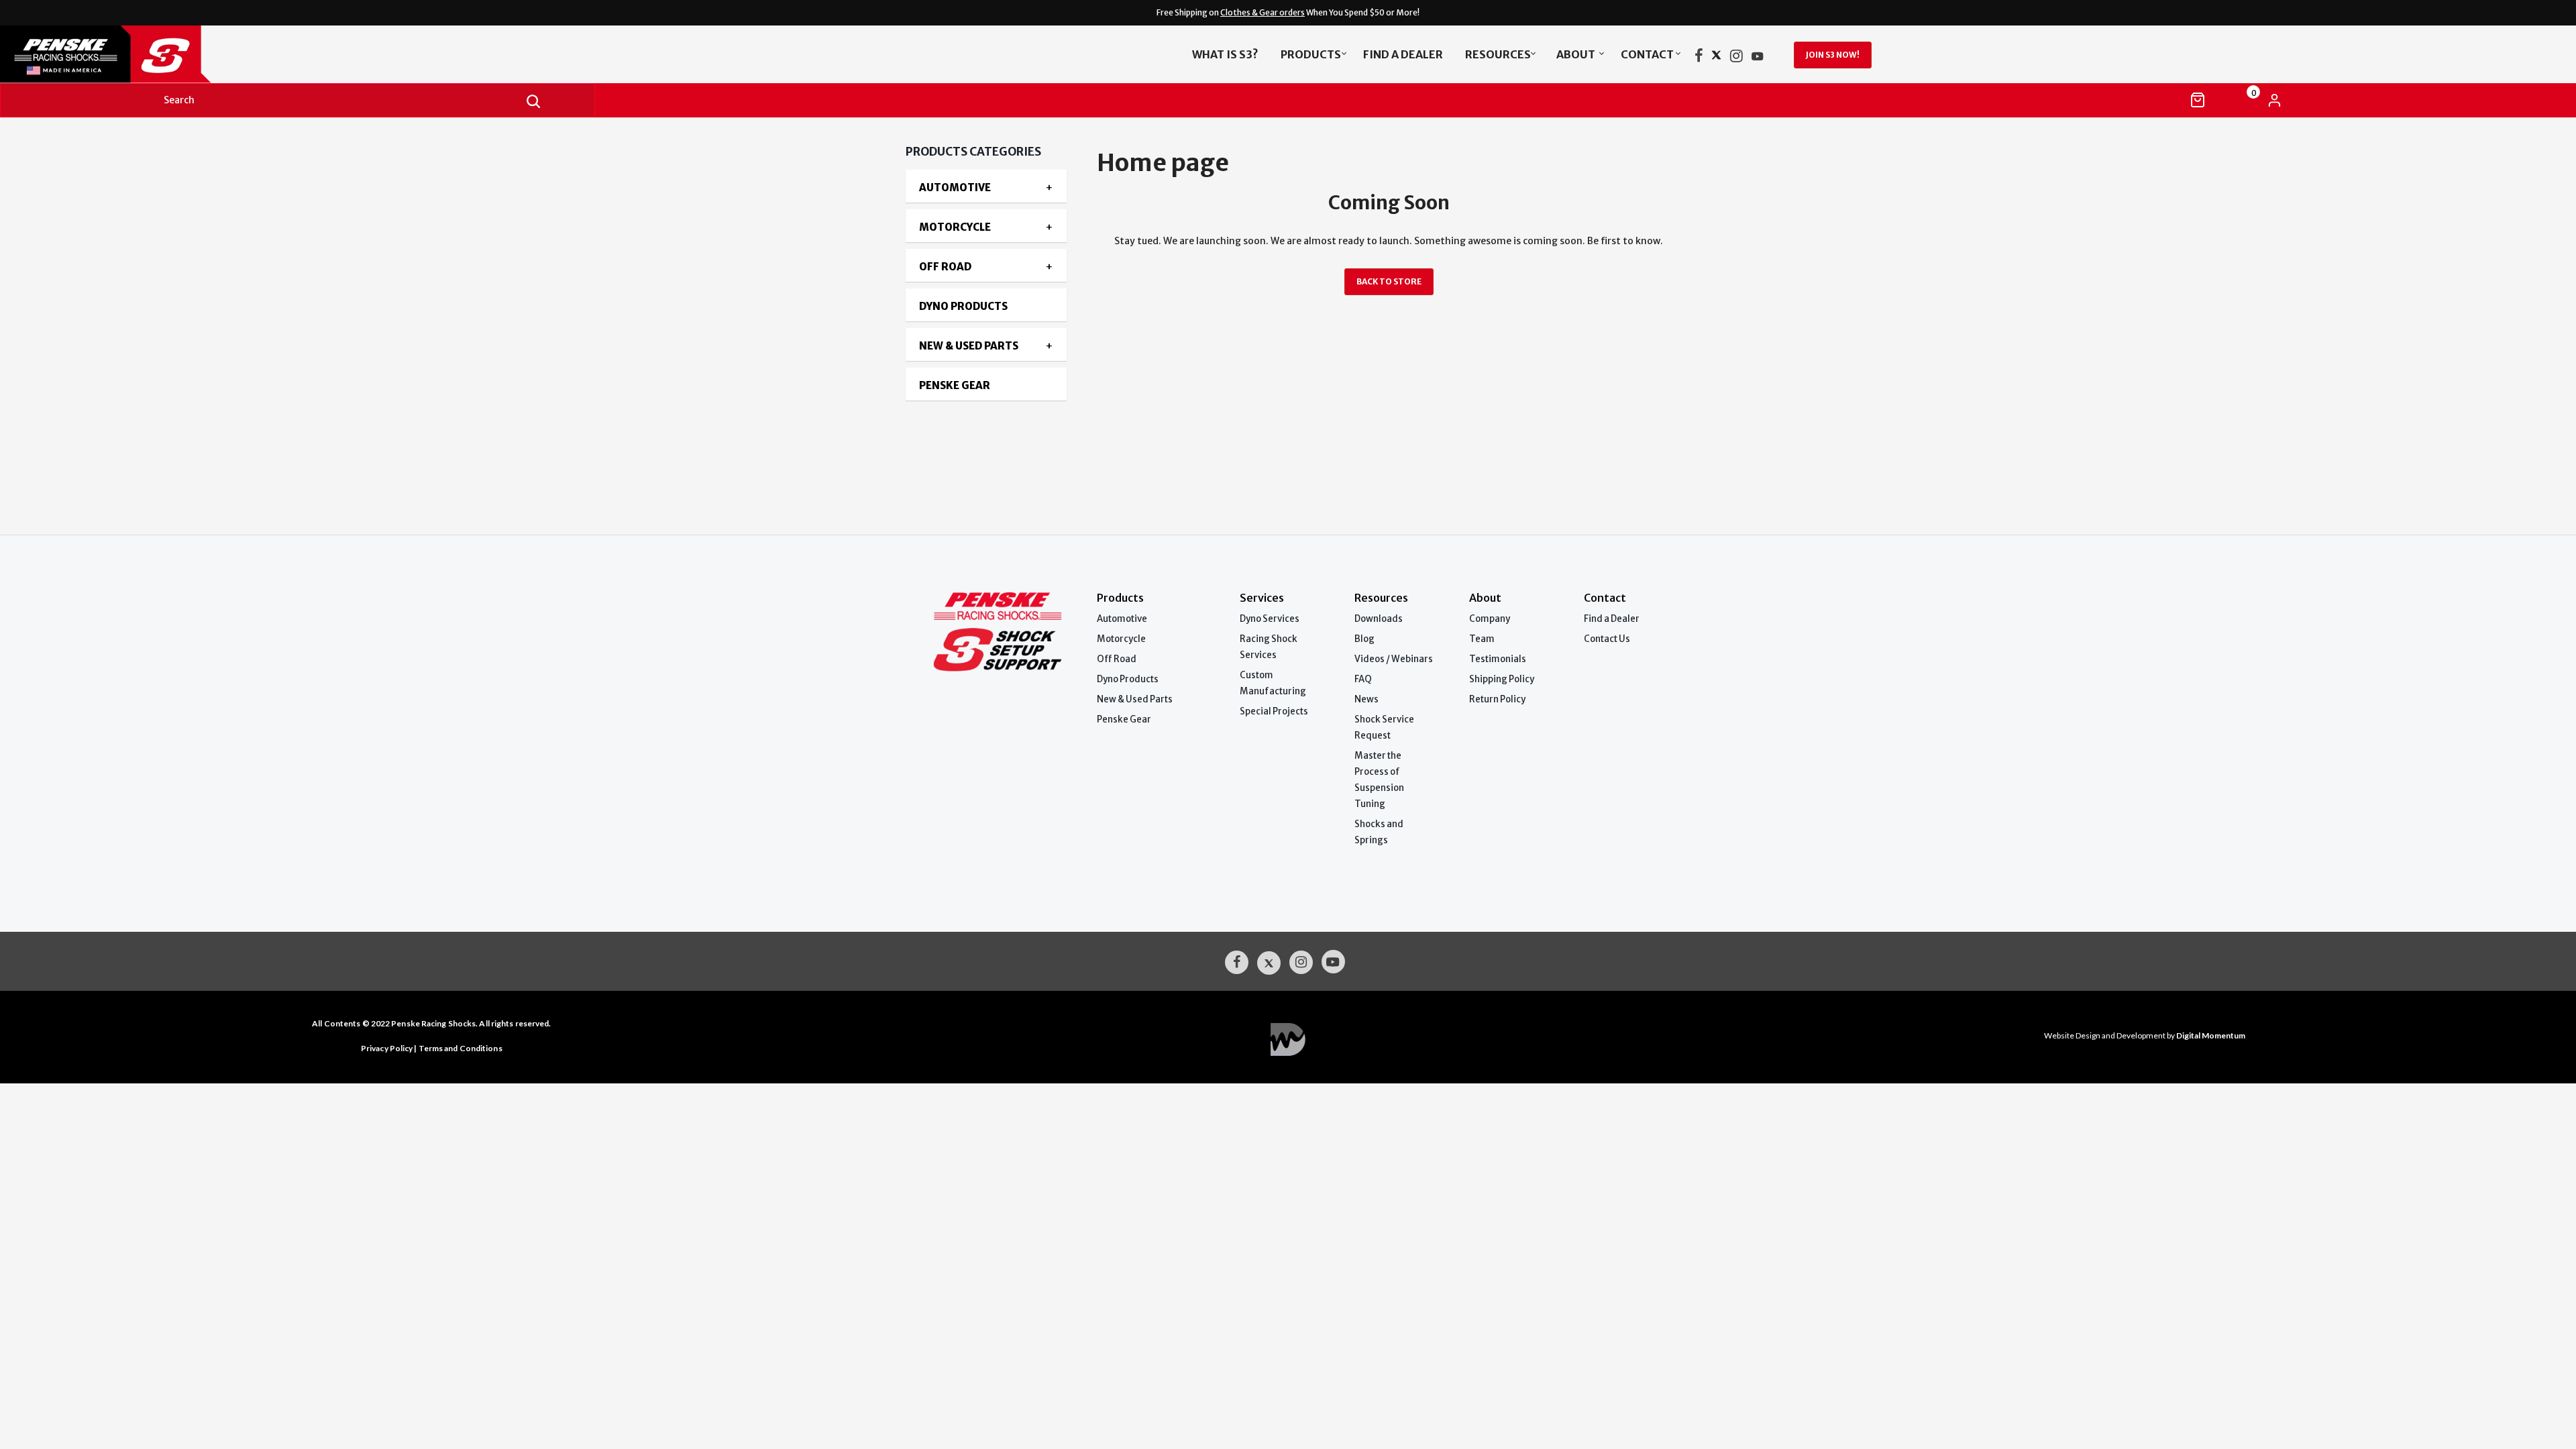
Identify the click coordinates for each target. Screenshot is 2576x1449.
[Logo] (286, 54)
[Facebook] (1699, 58)
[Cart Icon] (2198, 100)
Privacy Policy (387, 1048)
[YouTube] (1758, 58)
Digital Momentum (1288, 1039)
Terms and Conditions (461, 1048)
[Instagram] (1736, 58)
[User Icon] (2274, 100)
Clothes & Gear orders (1263, 12)
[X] (1716, 58)
